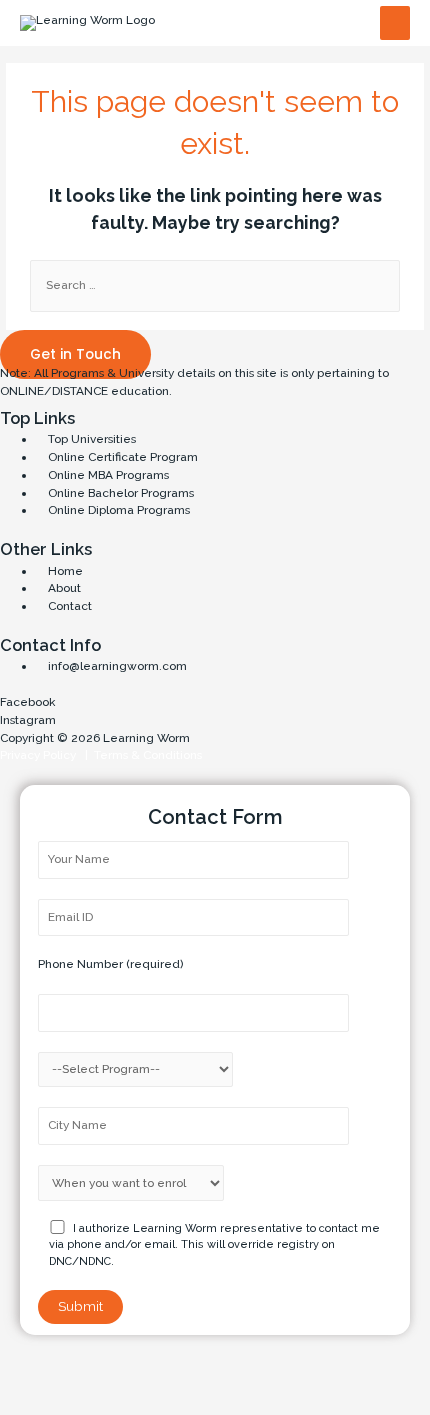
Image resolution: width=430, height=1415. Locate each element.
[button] (75, 354)
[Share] (93, 1370)
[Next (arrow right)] (93, 1400)
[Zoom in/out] (219, 1370)
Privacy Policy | (44, 755)
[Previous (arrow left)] (30, 1400)
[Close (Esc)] (30, 1370)
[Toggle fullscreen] (156, 1370)
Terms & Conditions (145, 755)
